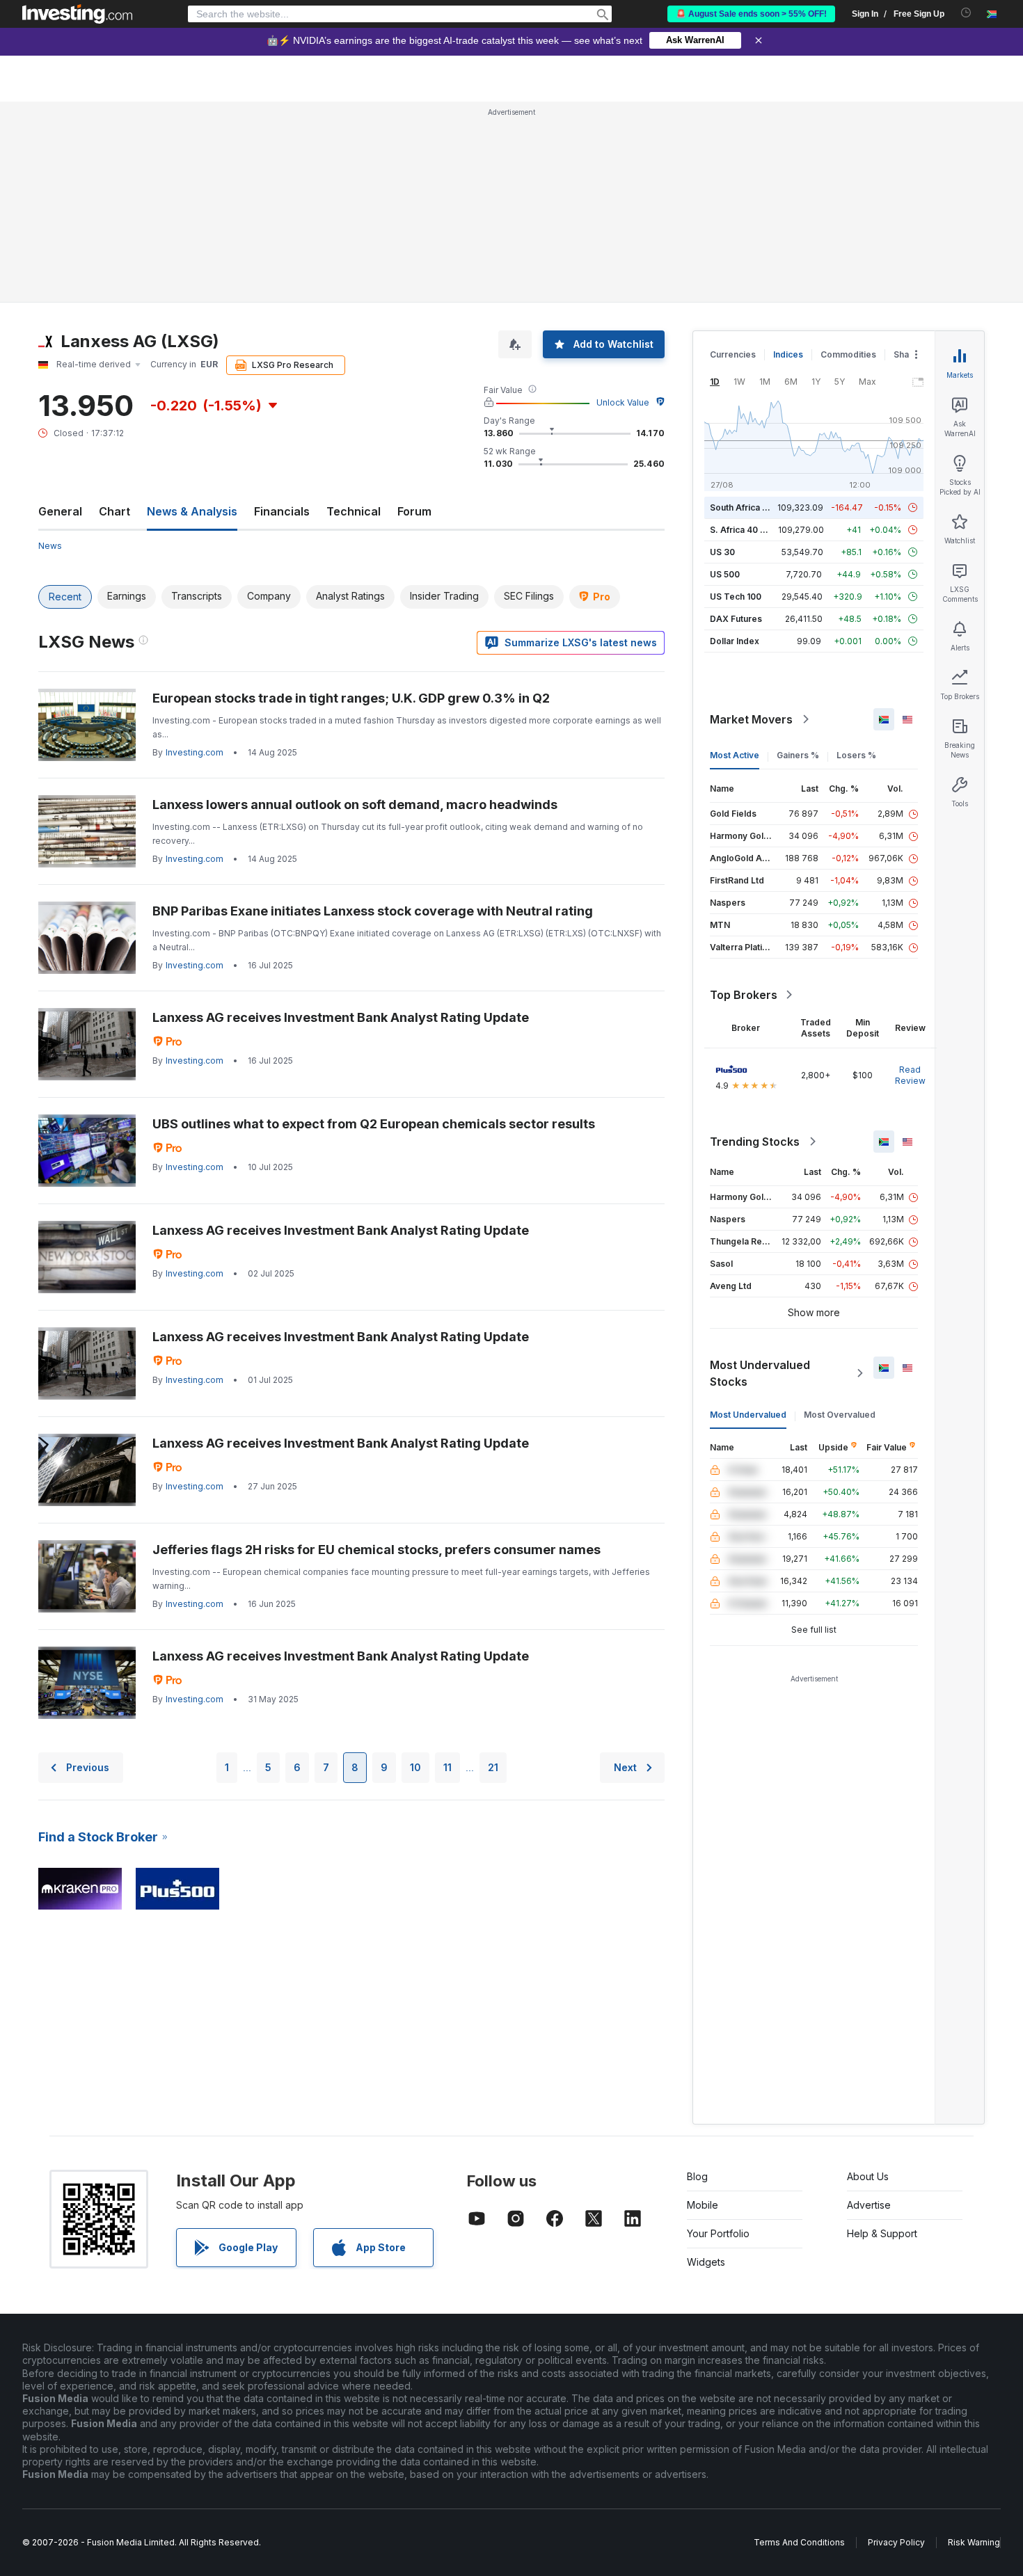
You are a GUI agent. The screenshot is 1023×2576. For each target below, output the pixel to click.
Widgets (706, 2262)
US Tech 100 (736, 597)
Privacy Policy (896, 2542)
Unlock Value (623, 402)
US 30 (722, 552)
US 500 (725, 574)
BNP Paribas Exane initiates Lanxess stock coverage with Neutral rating (373, 911)
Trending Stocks (755, 1142)
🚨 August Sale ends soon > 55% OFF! (751, 14)
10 (415, 1767)
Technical (354, 511)
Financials (282, 511)
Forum (414, 511)
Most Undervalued (748, 1415)
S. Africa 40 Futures (751, 530)
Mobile (703, 2205)
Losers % (856, 755)
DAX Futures (736, 619)
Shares (908, 354)
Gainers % (798, 755)
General (60, 511)
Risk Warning (974, 2542)
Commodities (848, 354)
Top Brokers (744, 995)
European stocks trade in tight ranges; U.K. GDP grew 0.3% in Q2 (351, 698)
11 (447, 1767)
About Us (868, 2176)
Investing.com (195, 752)
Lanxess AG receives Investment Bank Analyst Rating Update (341, 1017)
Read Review (910, 1075)
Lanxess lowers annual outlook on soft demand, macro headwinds (355, 805)
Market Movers (751, 719)
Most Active (735, 755)
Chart (114, 511)
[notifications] (966, 13)
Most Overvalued (840, 1415)
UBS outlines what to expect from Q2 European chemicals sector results (374, 1124)
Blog (697, 2176)
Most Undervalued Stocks (760, 1373)
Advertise (869, 2205)
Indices (788, 354)
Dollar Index (735, 641)
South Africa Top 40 (751, 507)
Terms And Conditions (799, 2542)
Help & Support (882, 2233)
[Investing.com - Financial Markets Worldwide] (77, 14)
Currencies (733, 354)
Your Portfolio (718, 2233)
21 (493, 1767)
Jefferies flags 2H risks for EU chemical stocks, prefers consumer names (376, 1550)
